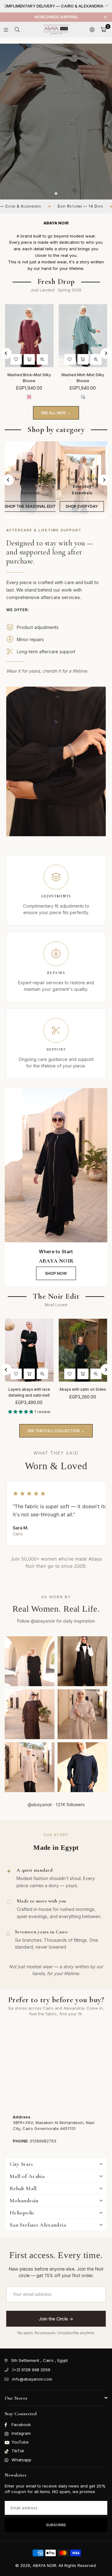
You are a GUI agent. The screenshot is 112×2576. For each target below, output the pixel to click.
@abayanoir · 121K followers (56, 1804)
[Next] (106, 353)
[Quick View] (49, 359)
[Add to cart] (36, 359)
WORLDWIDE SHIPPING (56, 17)
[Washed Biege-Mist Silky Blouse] (36, 336)
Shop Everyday (82, 506)
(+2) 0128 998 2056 (31, 2370)
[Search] (17, 30)
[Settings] (92, 30)
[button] (103, 30)
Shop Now (56, 1273)
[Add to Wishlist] (23, 359)
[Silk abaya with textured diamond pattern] (40, 1350)
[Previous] (6, 353)
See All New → (56, 413)
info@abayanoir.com (32, 2379)
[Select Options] (40, 1374)
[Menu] (6, 30)
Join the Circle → (56, 2319)
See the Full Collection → (56, 1431)
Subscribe (56, 2525)
